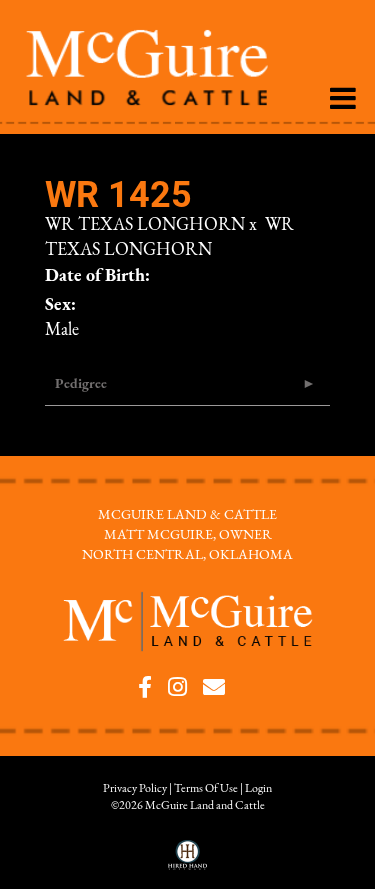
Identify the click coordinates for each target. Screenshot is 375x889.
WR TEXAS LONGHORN (145, 226)
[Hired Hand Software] (187, 862)
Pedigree (81, 384)
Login (258, 789)
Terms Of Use (206, 789)
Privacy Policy (135, 789)
